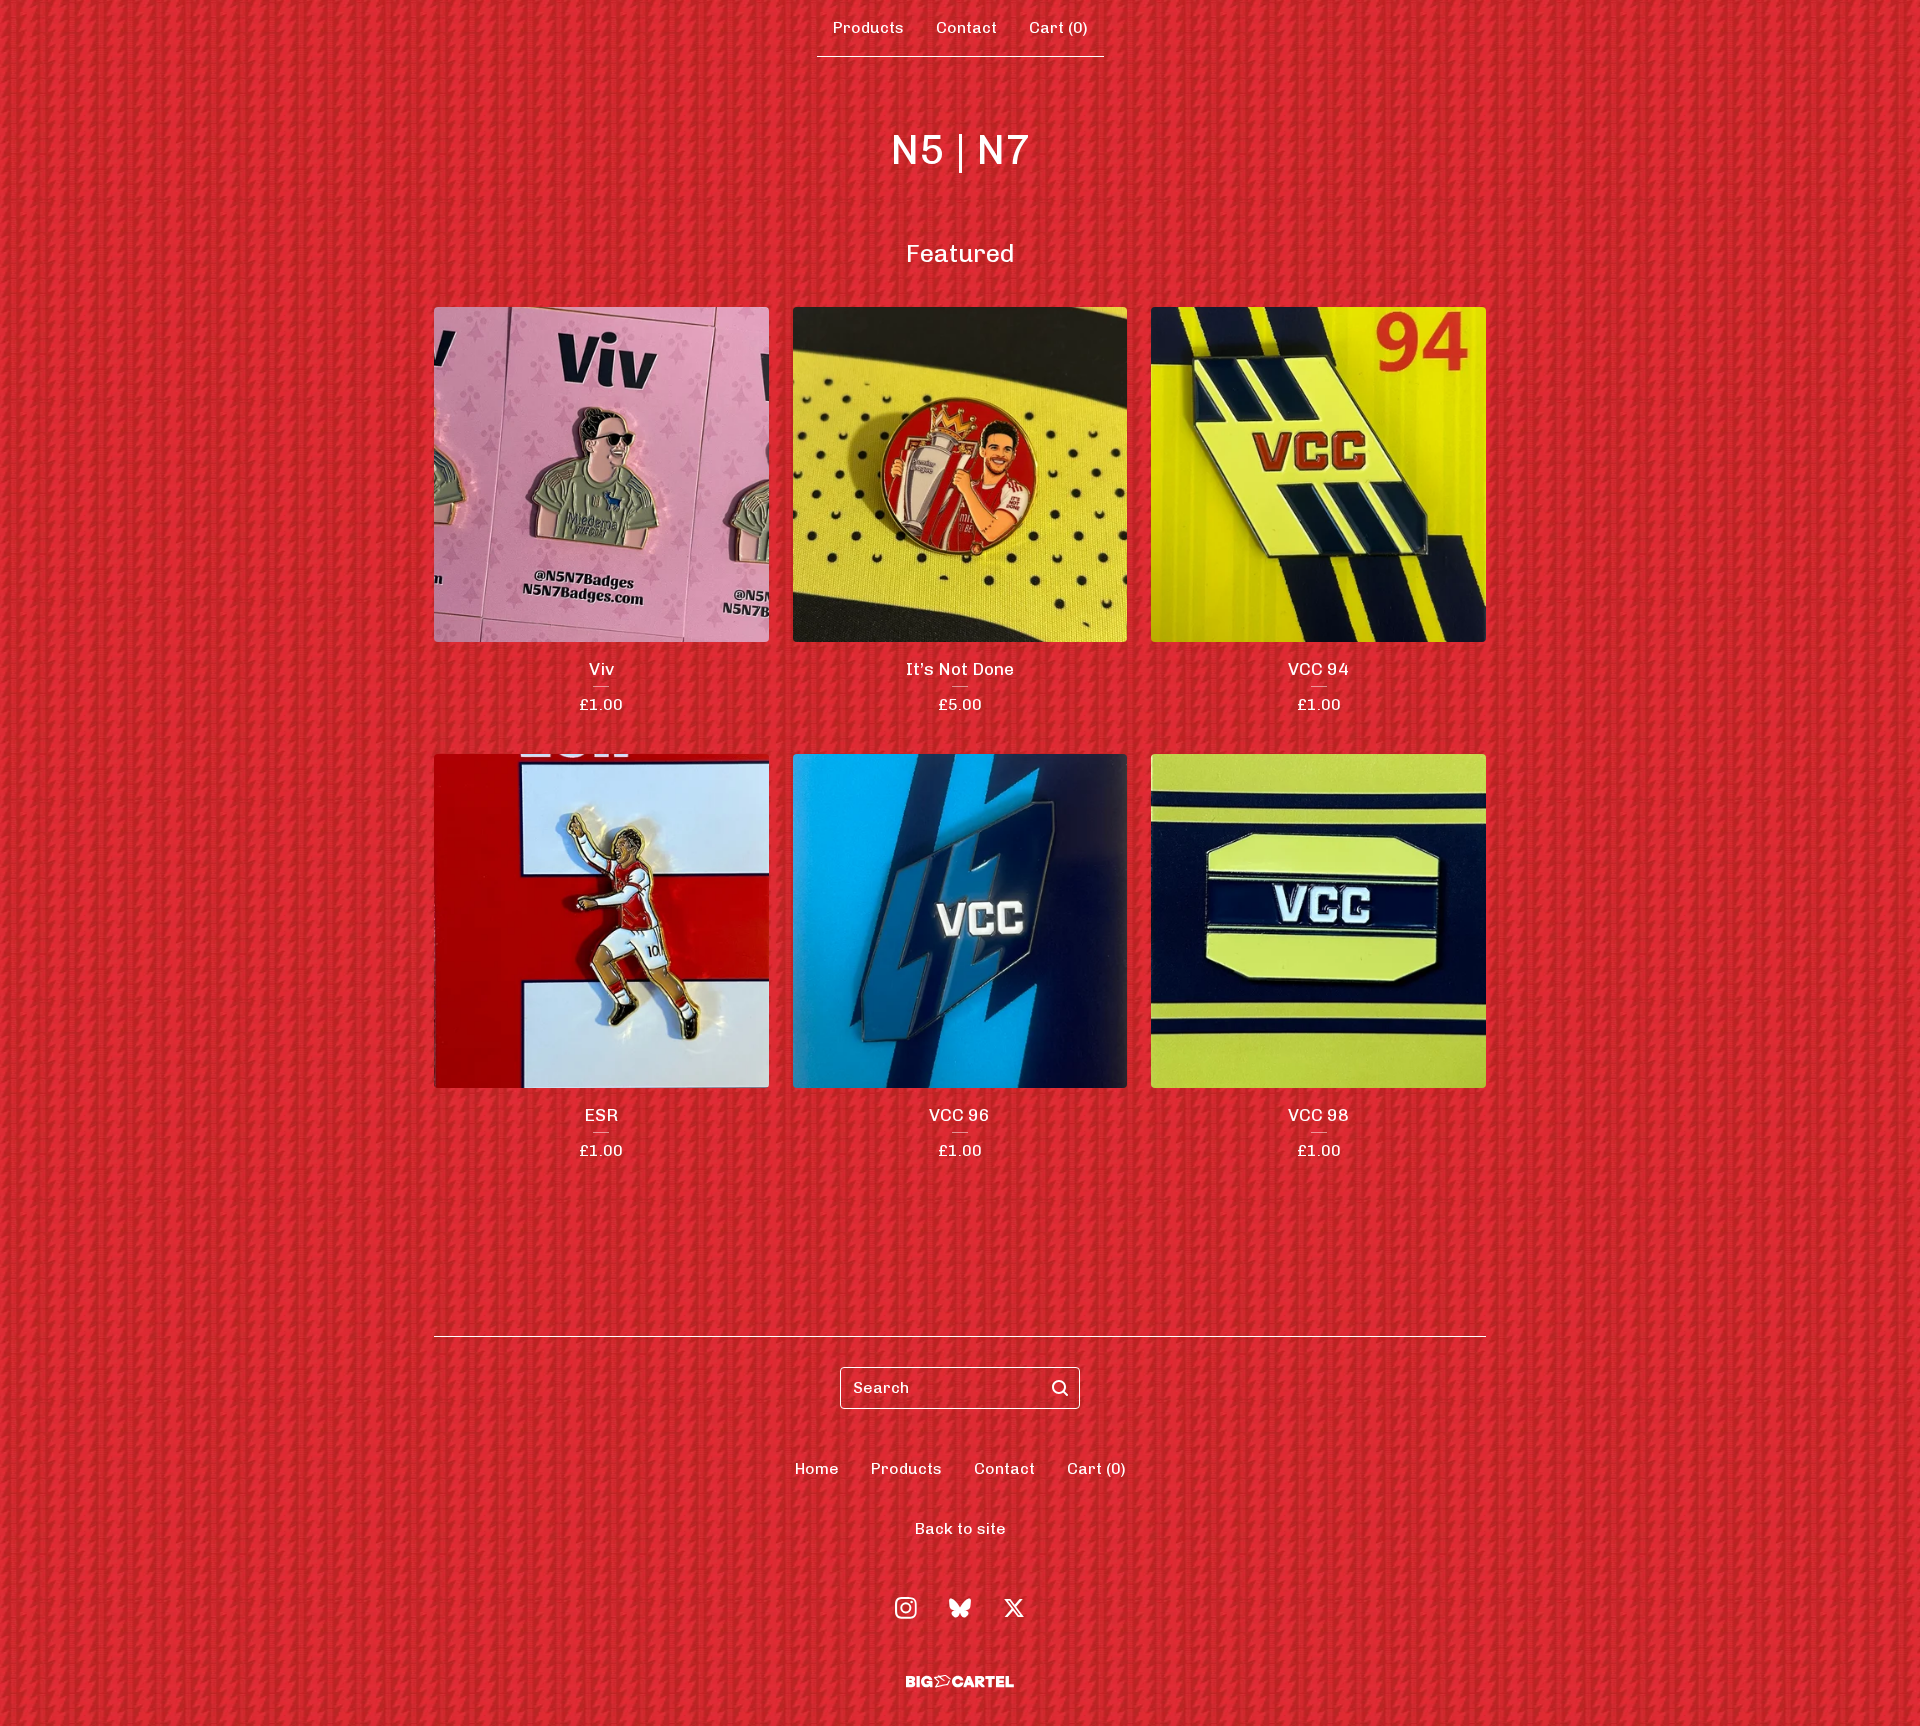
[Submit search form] (1060, 1388)
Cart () (1058, 27)
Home (817, 1468)
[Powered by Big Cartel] (960, 1681)
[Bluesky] (960, 1608)
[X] (1014, 1608)
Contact (966, 27)
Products (868, 27)
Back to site (960, 1528)
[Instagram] (906, 1608)
